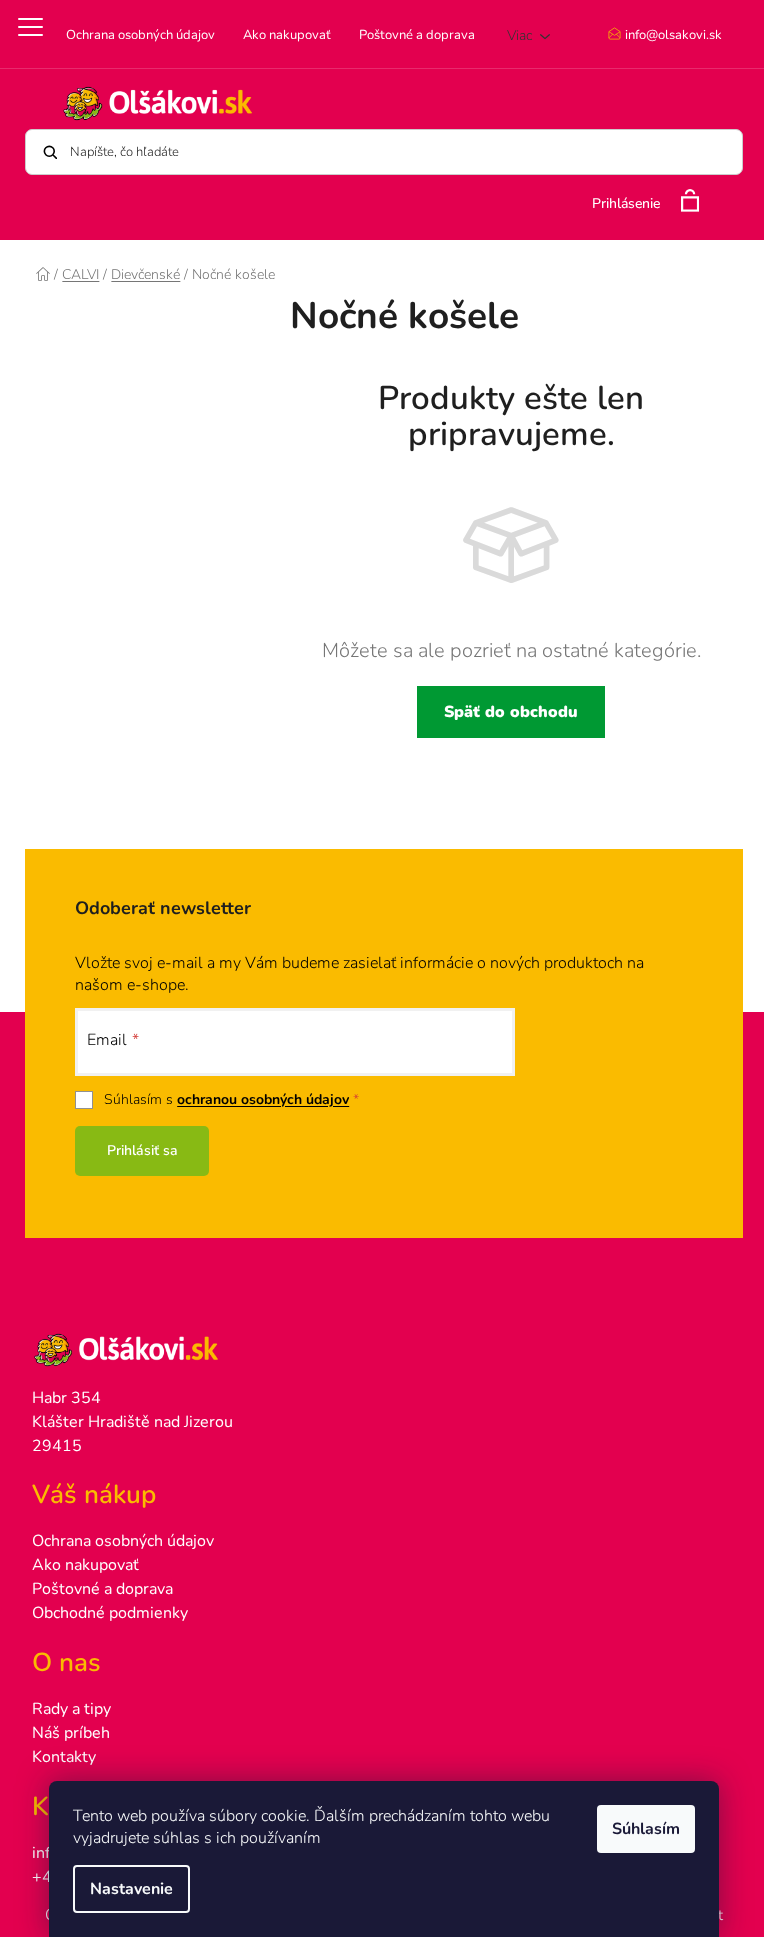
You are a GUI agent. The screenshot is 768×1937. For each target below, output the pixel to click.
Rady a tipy (71, 1709)
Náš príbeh (71, 1733)
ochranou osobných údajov (263, 1099)
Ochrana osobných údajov (140, 35)
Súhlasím (646, 1829)
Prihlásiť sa (142, 1150)
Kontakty (64, 1757)
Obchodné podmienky (110, 1613)
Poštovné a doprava (417, 35)
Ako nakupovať (287, 35)
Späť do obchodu (511, 712)
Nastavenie (131, 1889)
